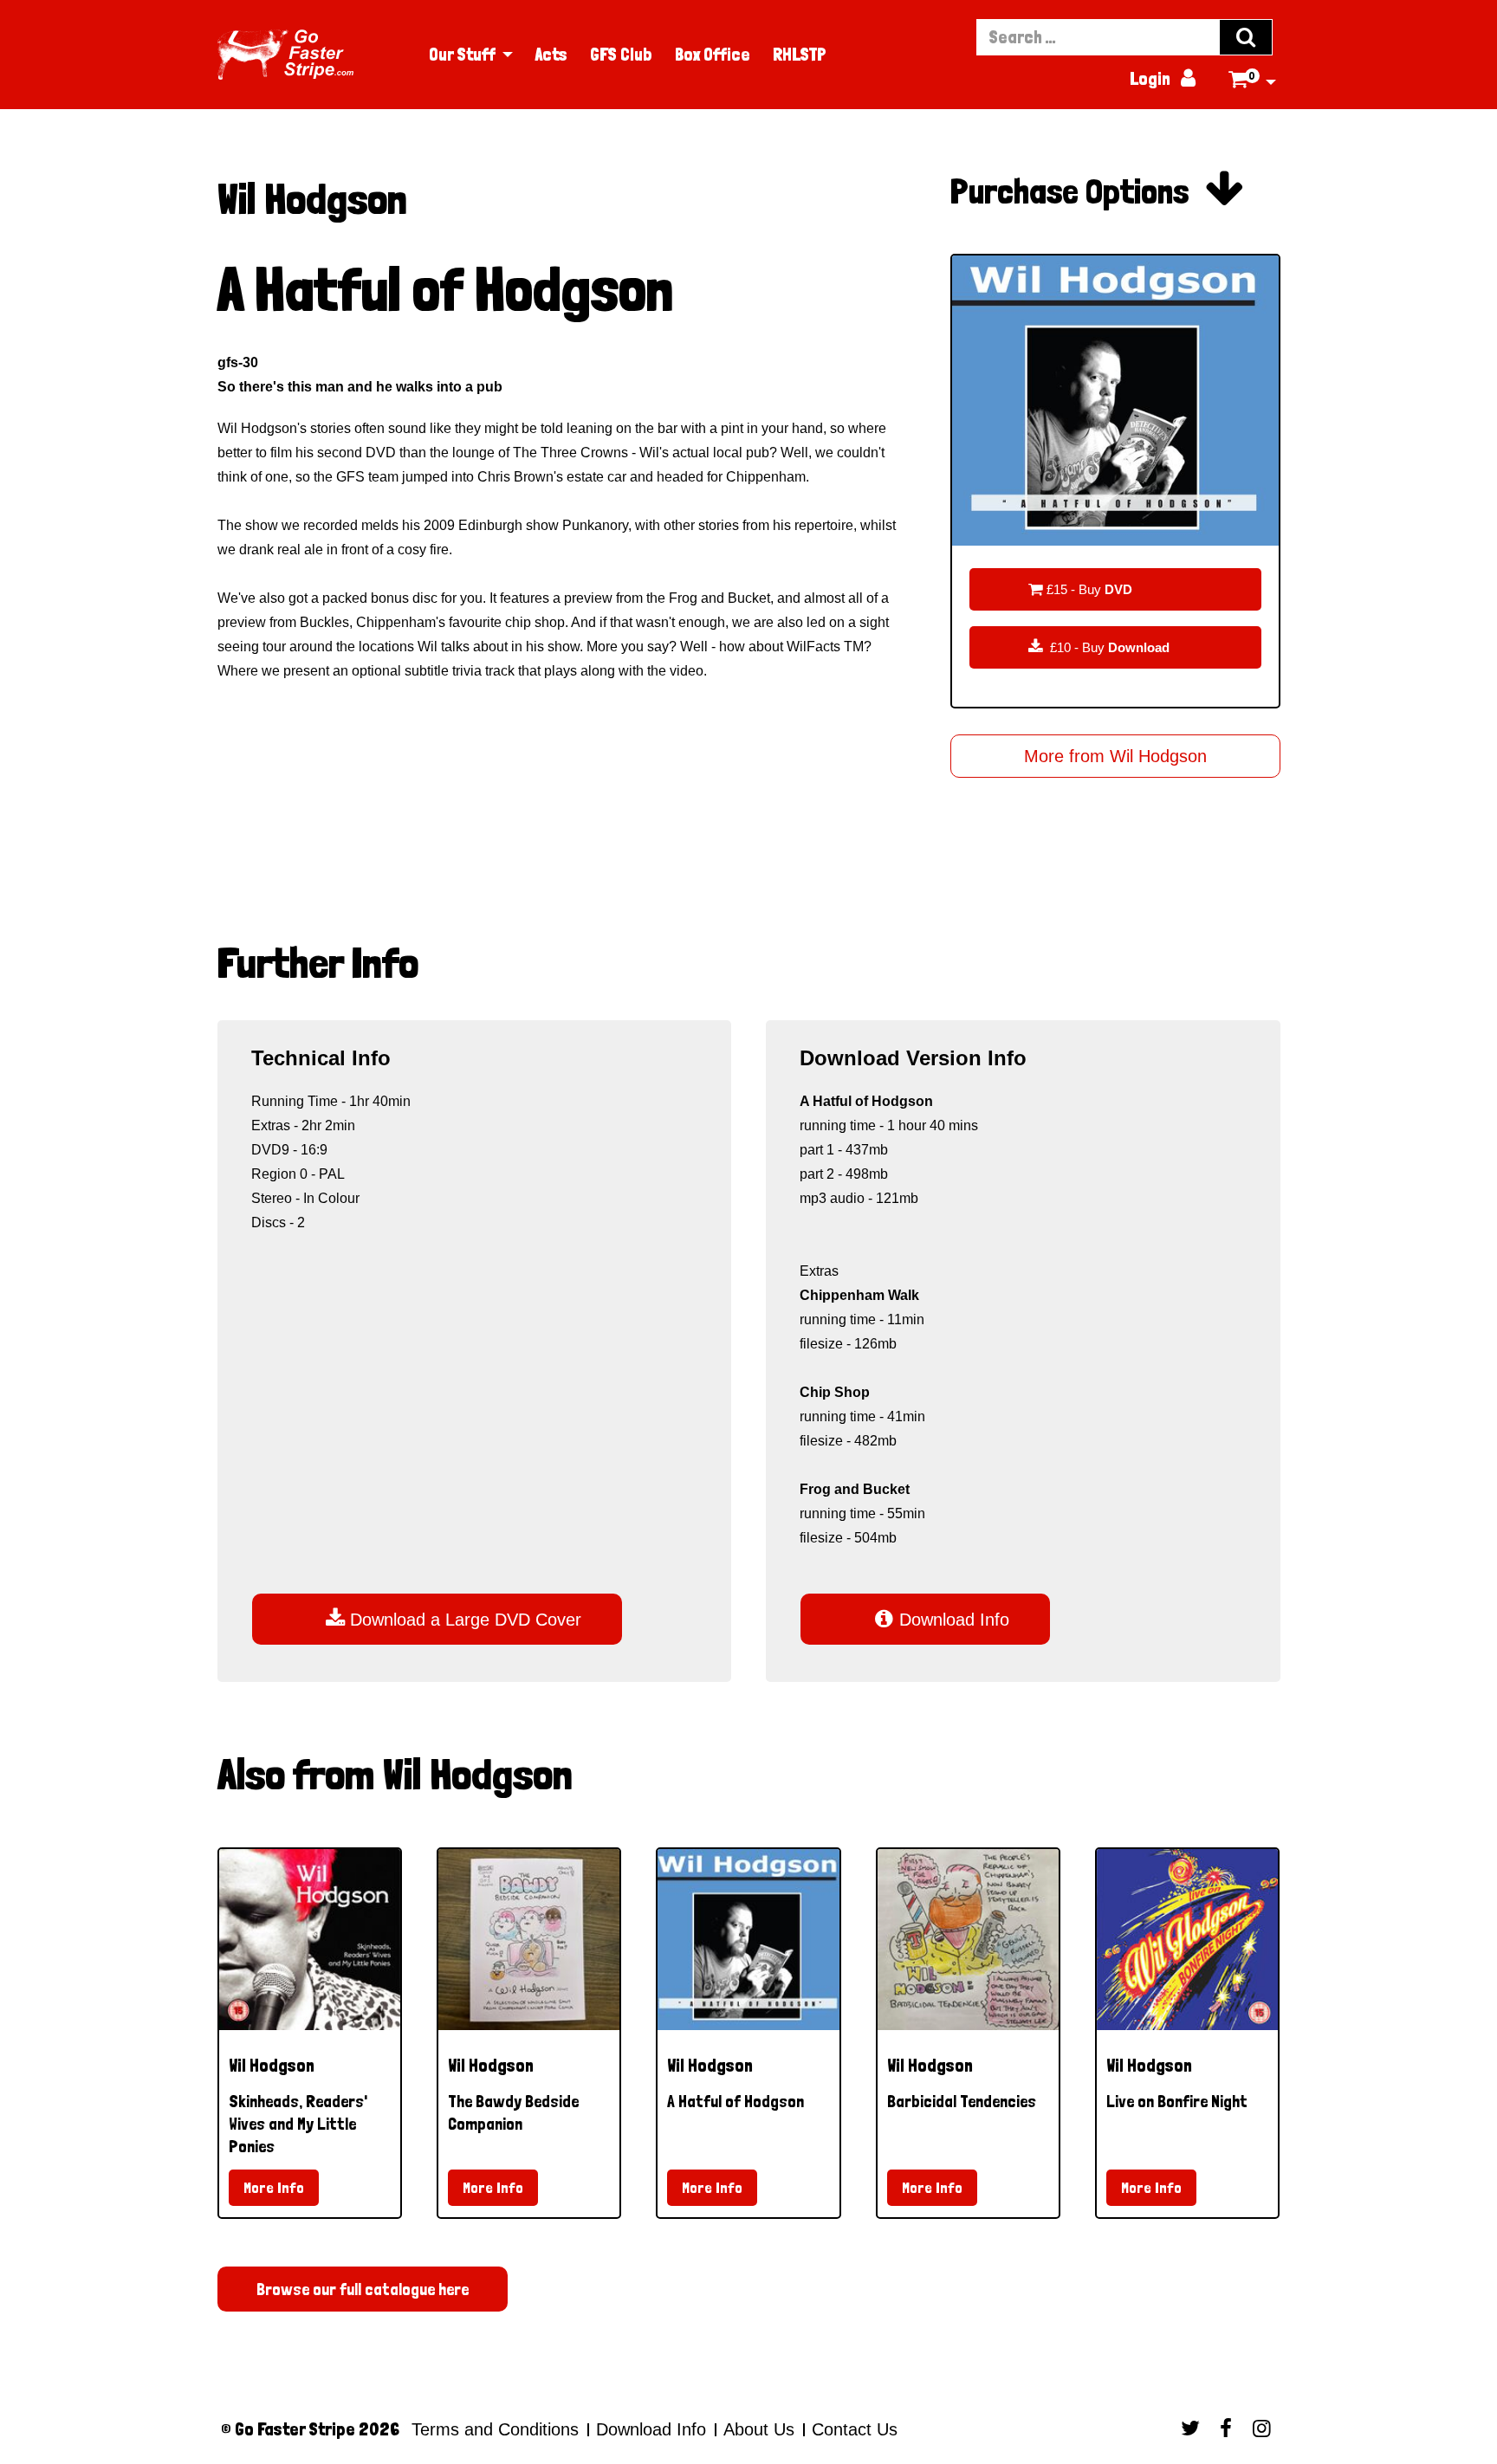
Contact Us (852, 2429)
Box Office (713, 55)
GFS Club (621, 55)
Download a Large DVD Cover (454, 1619)
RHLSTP (800, 55)
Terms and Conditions (495, 2429)
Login (1163, 79)
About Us (759, 2429)
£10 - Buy (1099, 647)
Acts (551, 55)
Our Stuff (462, 55)
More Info (274, 2187)
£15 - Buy (1080, 589)
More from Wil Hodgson (1115, 756)
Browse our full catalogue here (363, 2289)
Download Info (942, 1619)
